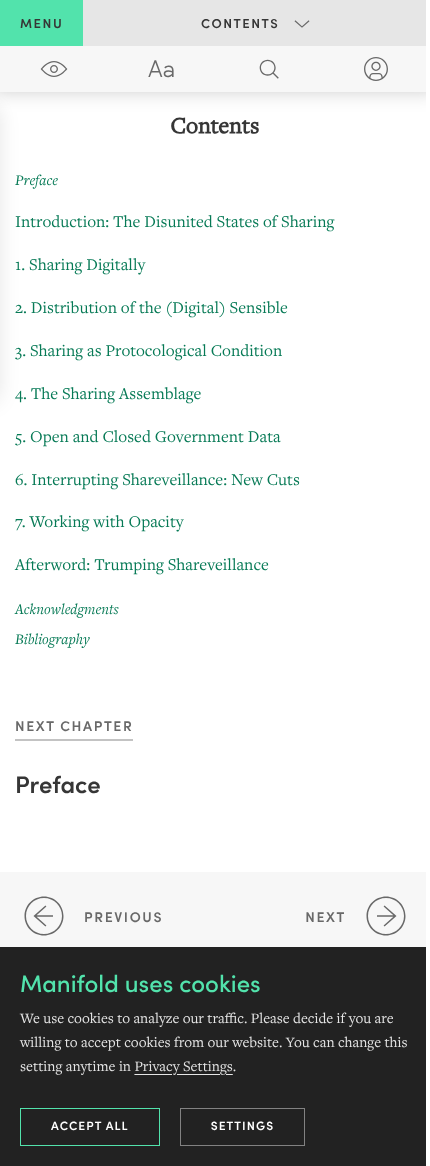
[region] (215, 381)
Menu (41, 22)
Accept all (90, 1125)
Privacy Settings (183, 1066)
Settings (243, 1125)
